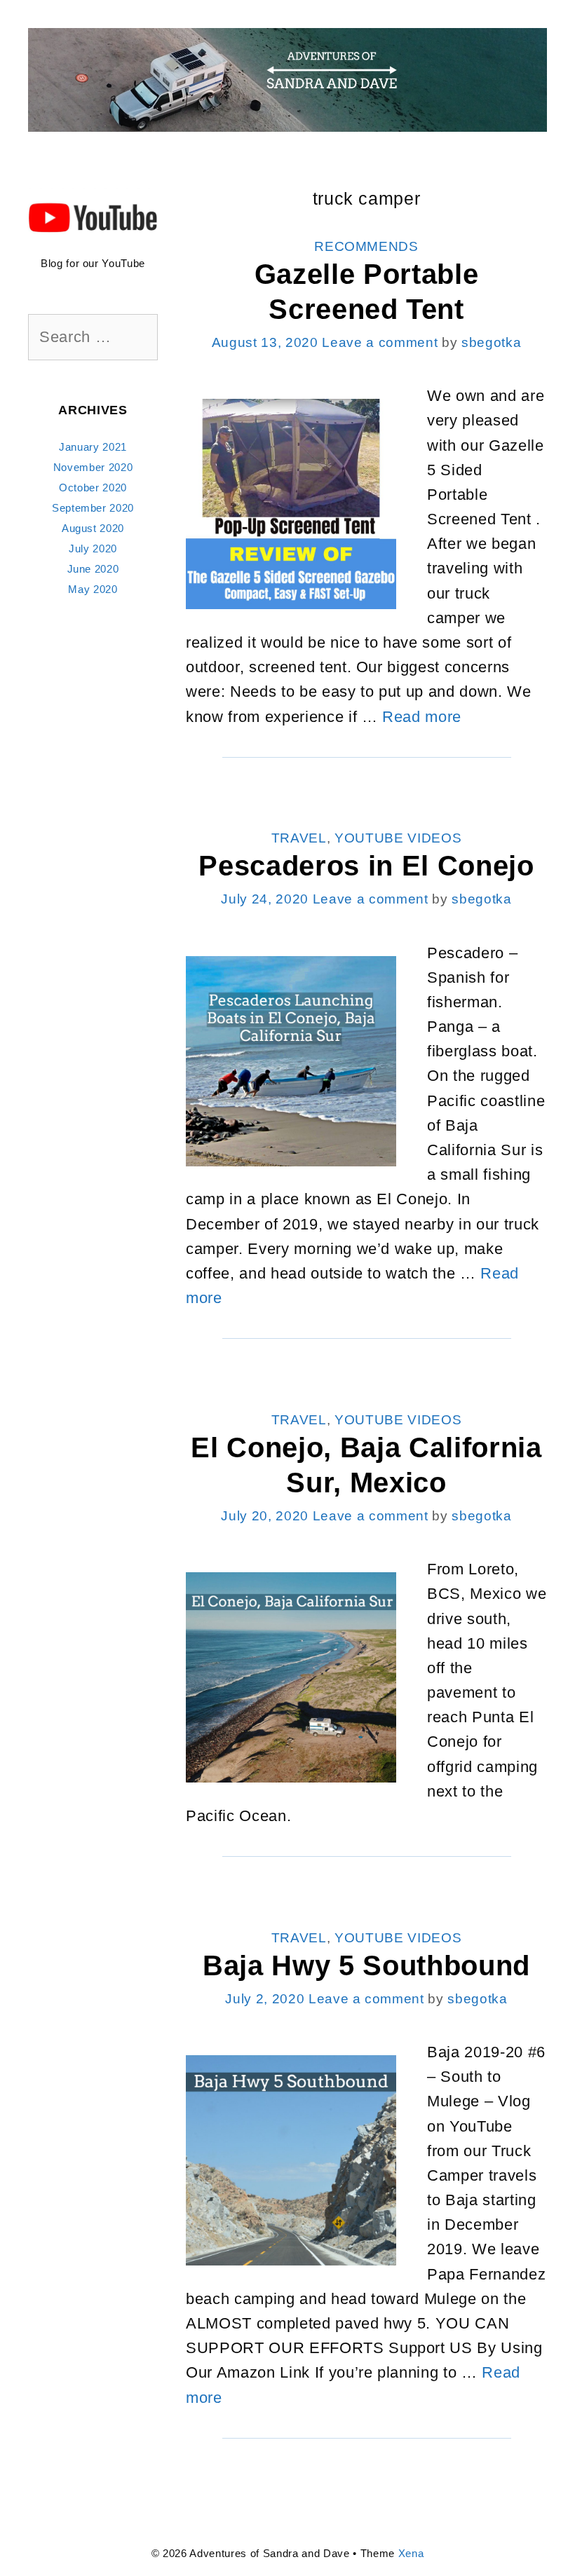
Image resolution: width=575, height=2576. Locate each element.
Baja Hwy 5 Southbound (366, 1965)
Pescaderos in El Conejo (366, 866)
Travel (299, 838)
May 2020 (93, 589)
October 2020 (93, 488)
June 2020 (93, 569)
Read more (422, 717)
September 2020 (93, 508)
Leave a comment (380, 342)
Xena (411, 2553)
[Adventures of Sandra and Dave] (287, 79)
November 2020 (93, 467)
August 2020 (93, 528)
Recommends (366, 246)
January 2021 (93, 447)
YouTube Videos (398, 838)
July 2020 (93, 548)
